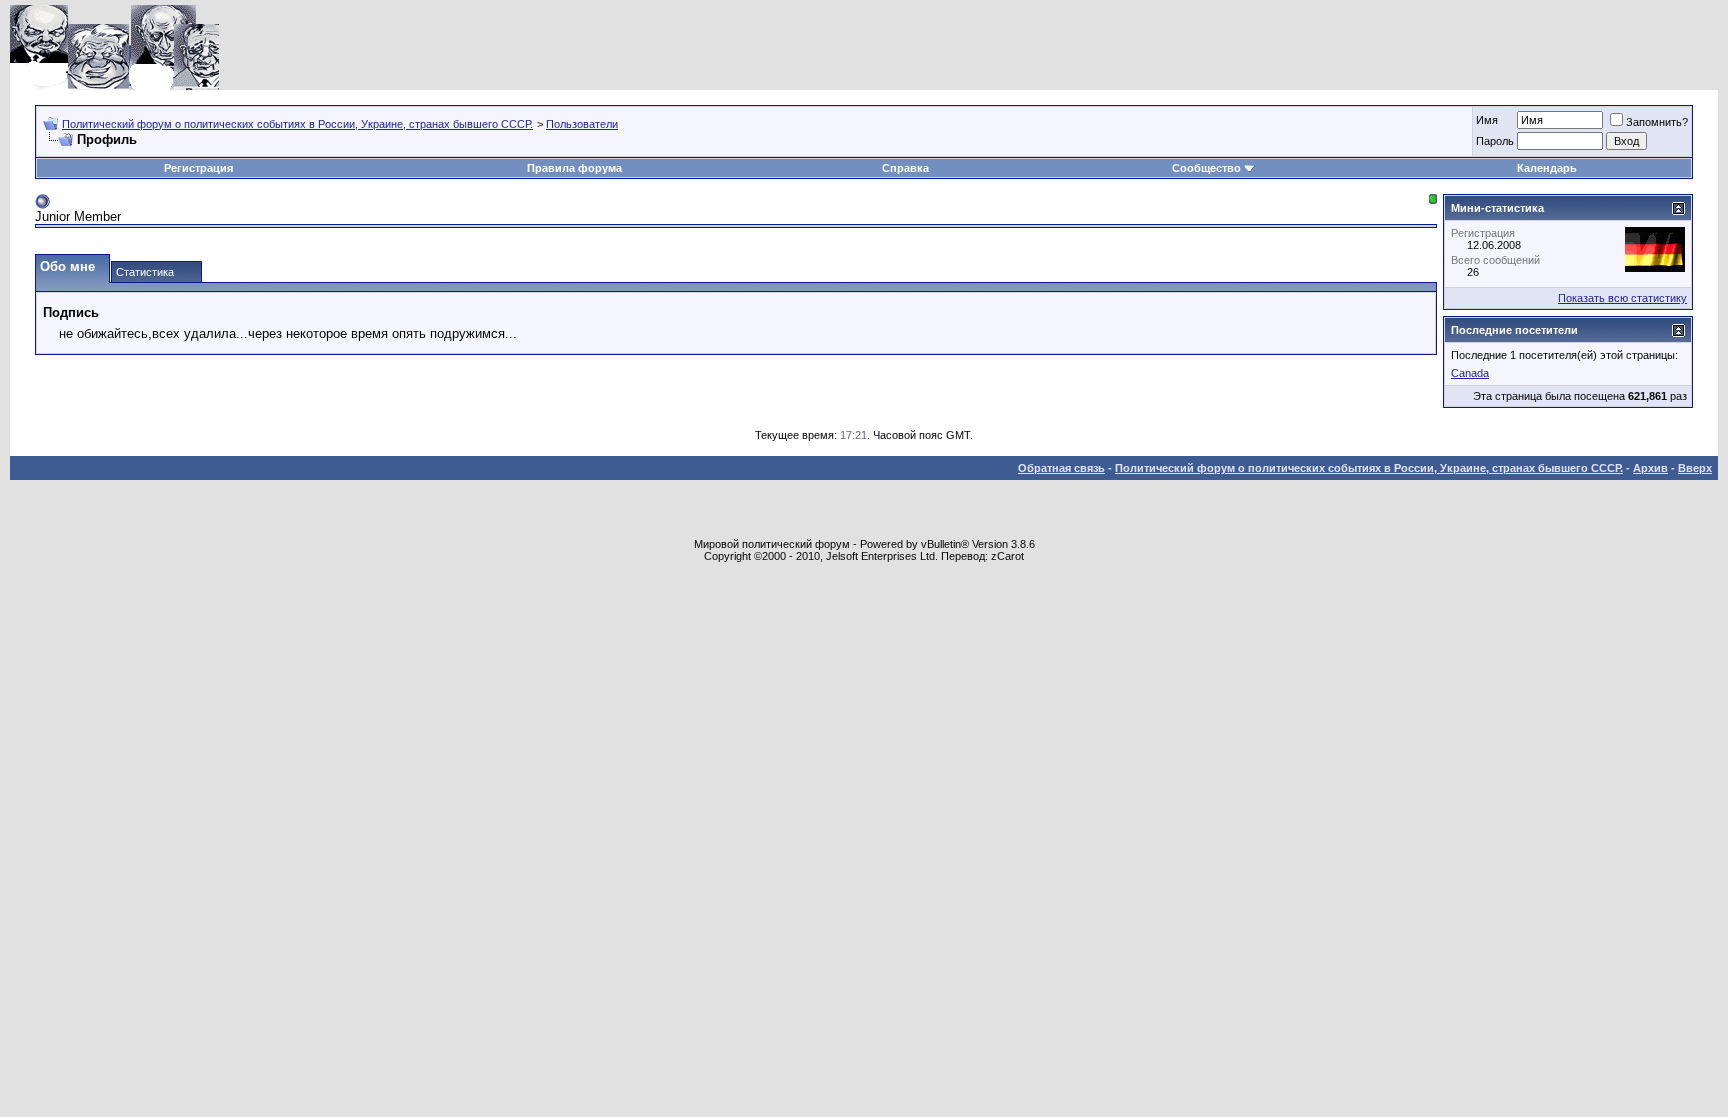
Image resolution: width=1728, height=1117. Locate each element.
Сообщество (1206, 168)
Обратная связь (1061, 468)
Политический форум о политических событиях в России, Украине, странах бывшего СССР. (297, 124)
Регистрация (198, 168)
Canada (1470, 373)
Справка (905, 168)
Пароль (1495, 141)
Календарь (1547, 168)
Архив (1650, 468)
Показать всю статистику (1622, 298)
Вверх (1695, 468)
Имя (1487, 120)
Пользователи (582, 124)
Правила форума (574, 168)
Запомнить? (1657, 122)
